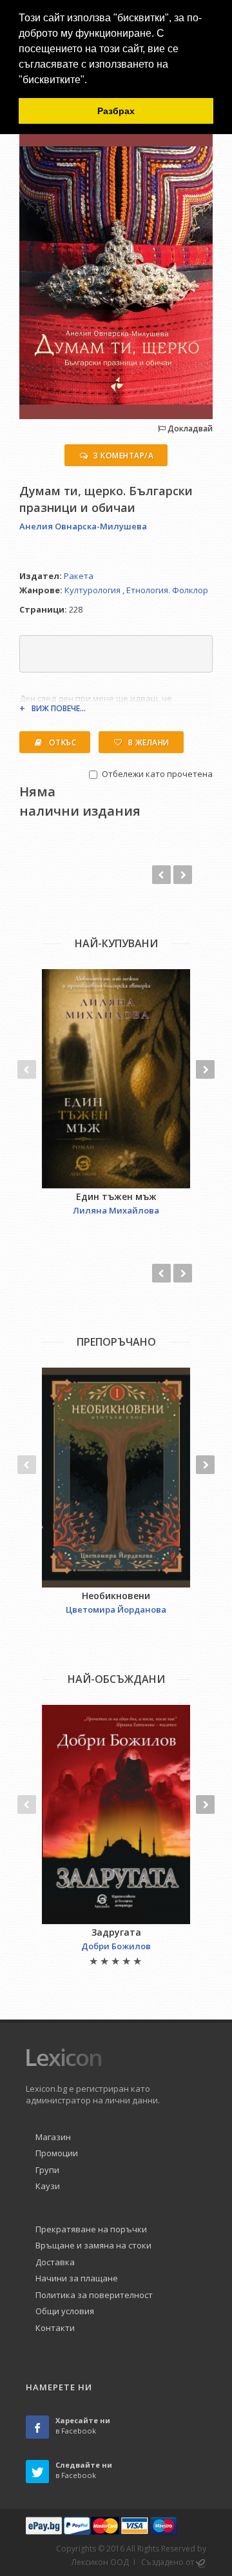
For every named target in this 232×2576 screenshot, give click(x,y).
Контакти (55, 2328)
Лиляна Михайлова (116, 1210)
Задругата (116, 1932)
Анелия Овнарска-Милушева (83, 526)
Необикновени (116, 1596)
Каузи (48, 2186)
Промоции (57, 2153)
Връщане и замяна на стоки (93, 2245)
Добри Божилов (116, 1946)
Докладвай (189, 428)
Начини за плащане (77, 2278)
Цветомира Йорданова (116, 1609)
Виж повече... (59, 708)
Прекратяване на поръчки (91, 2229)
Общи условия (65, 2311)
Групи (47, 2170)
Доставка (55, 2262)
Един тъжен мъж (116, 1196)
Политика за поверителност (94, 2295)
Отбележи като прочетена (157, 774)
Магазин (53, 2137)
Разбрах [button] (116, 111)
